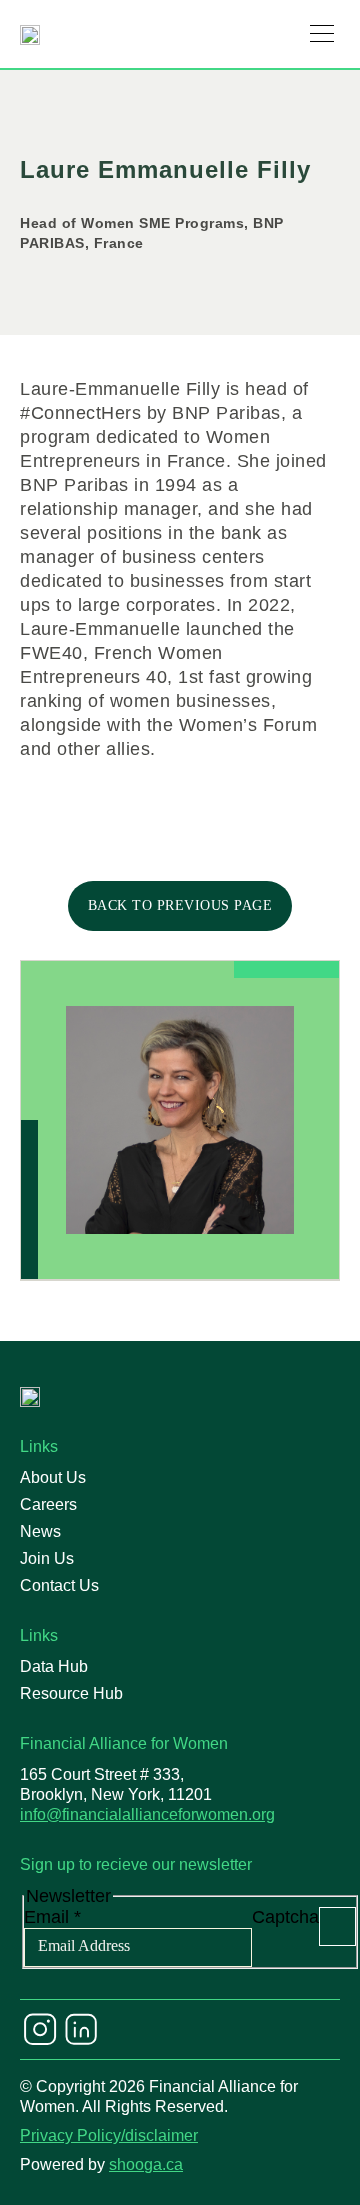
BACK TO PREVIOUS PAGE (180, 905)
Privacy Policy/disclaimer (109, 2135)
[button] (322, 34)
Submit (337, 1926)
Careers (48, 1504)
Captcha (285, 1917)
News (40, 1531)
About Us (53, 1477)
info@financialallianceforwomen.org (147, 1814)
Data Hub (54, 1666)
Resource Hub (71, 1693)
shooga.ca (146, 2164)
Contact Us (59, 1585)
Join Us (47, 1558)
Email (52, 1917)
